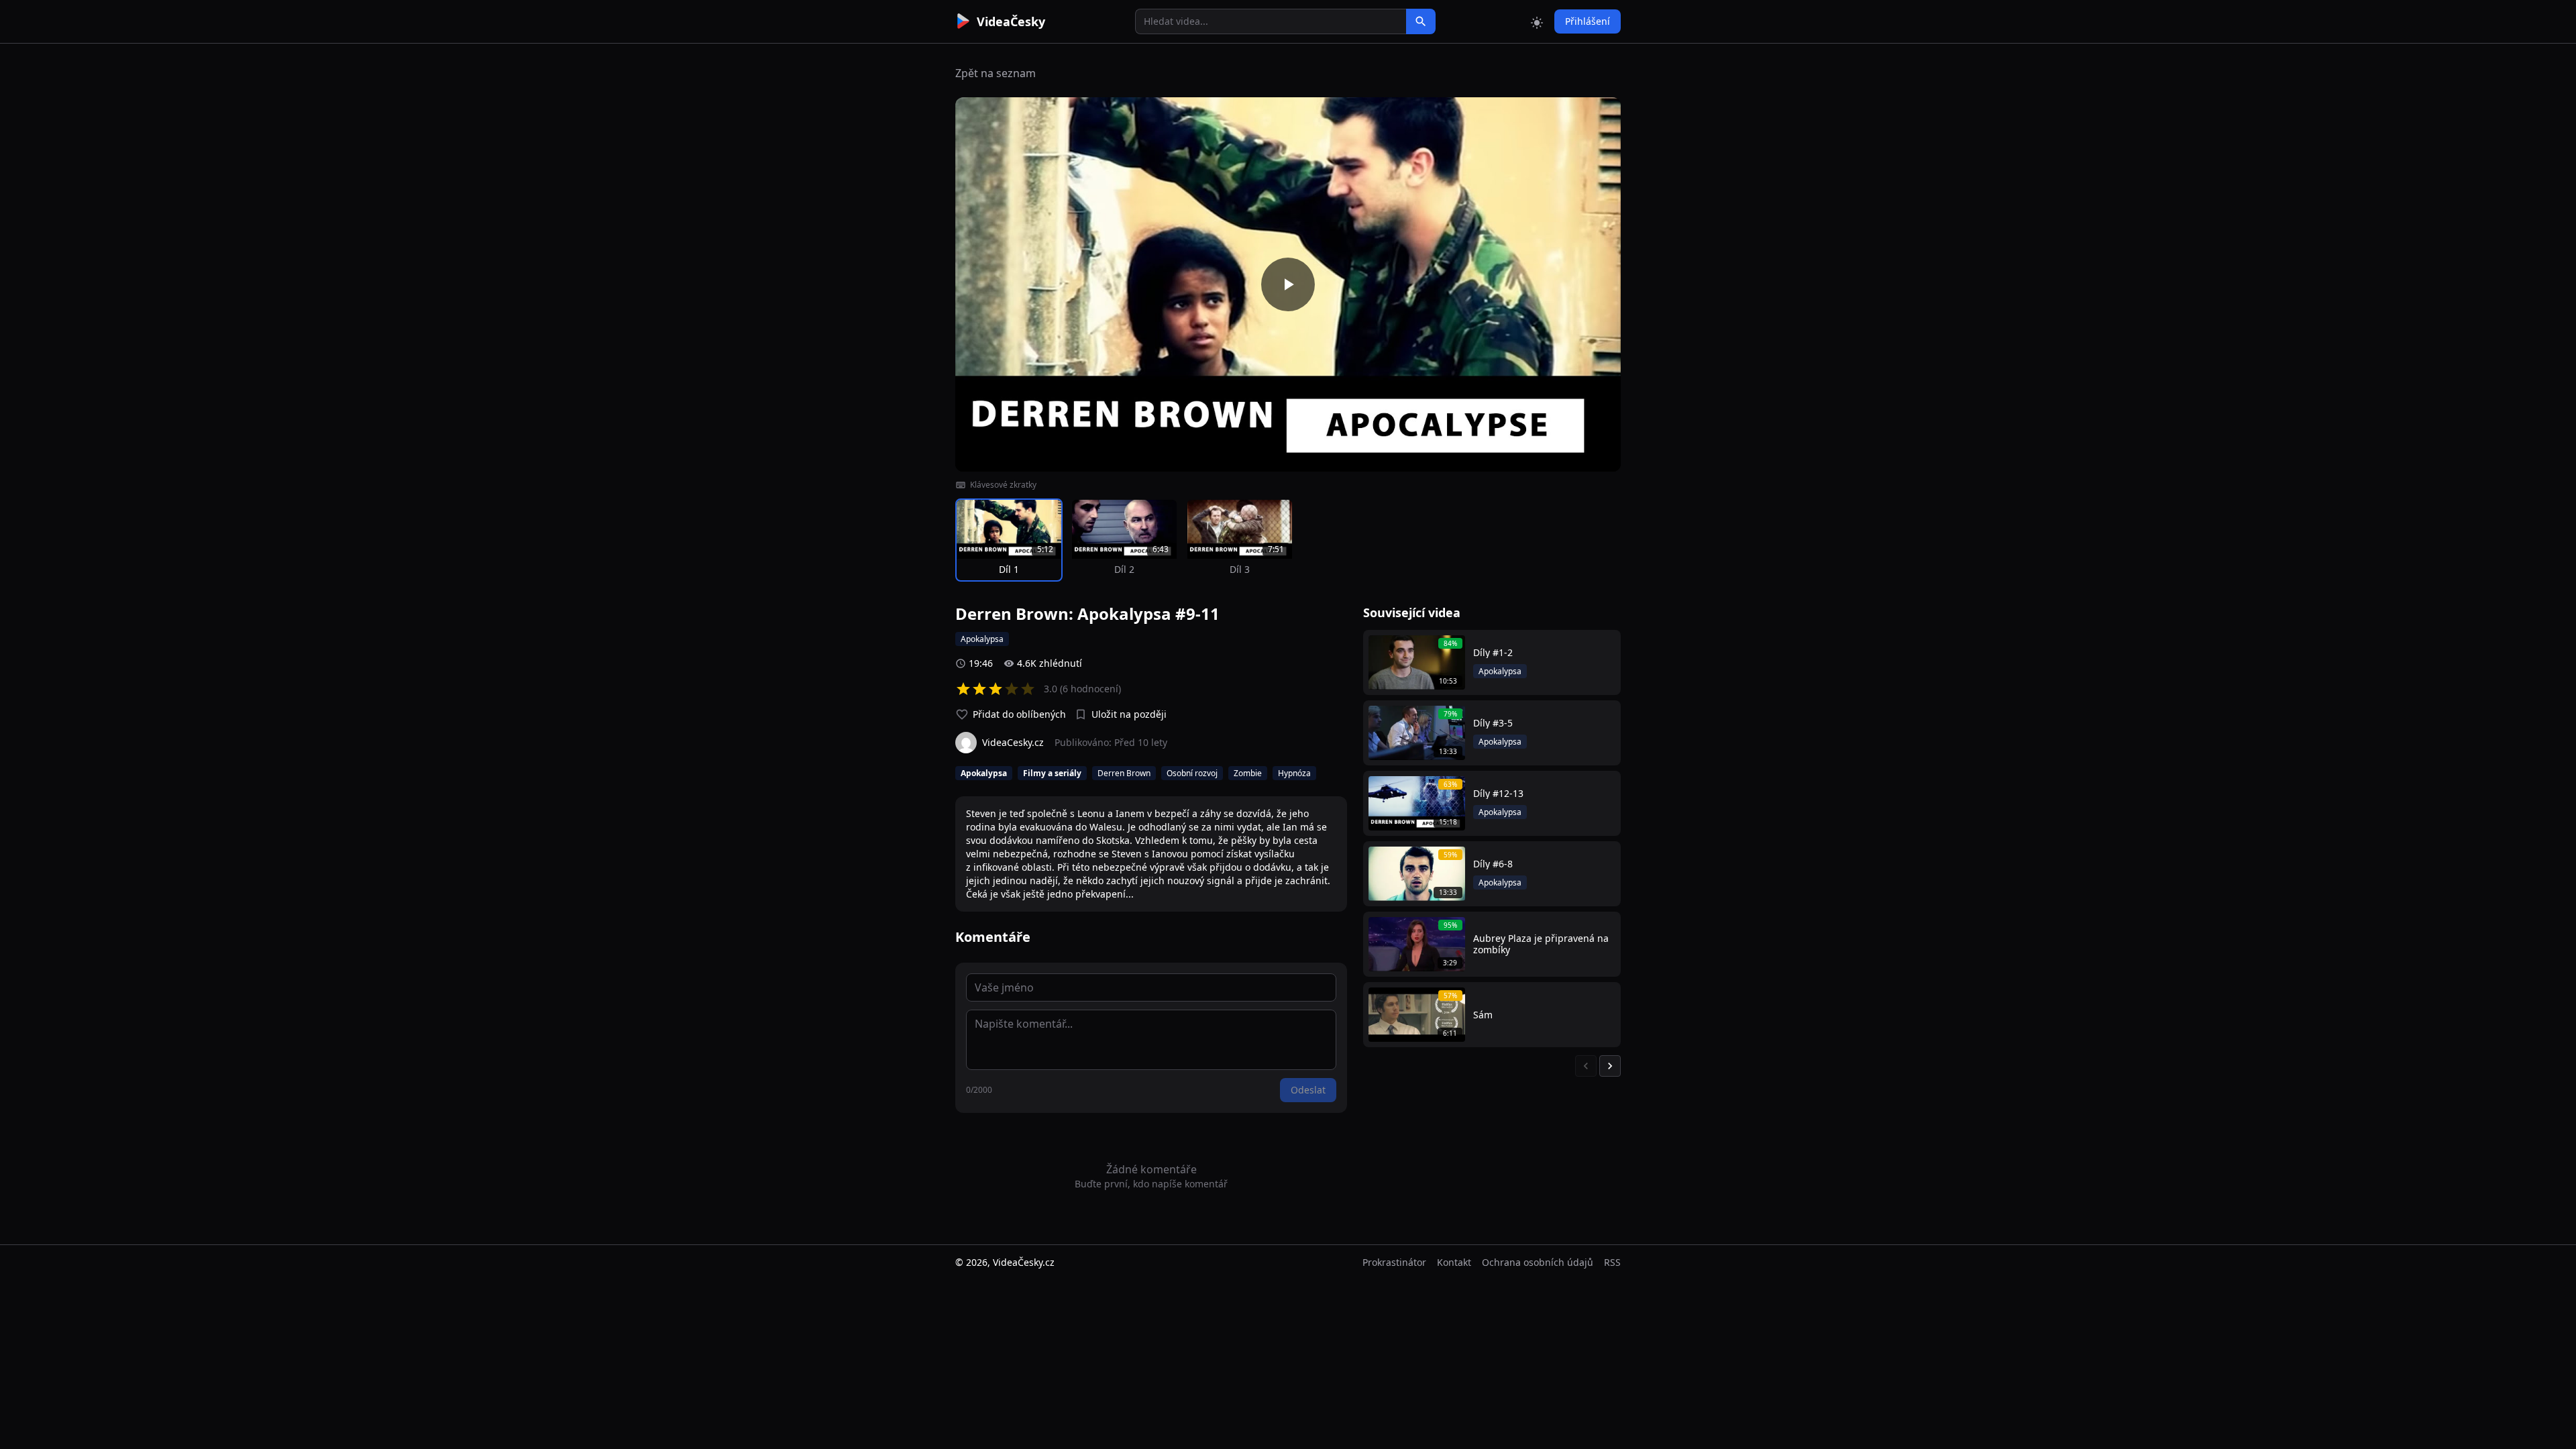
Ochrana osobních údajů (1538, 1262)
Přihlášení (1588, 21)
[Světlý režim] (1537, 21)
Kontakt (1454, 1262)
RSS (1612, 1262)
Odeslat (1308, 1090)
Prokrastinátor (1394, 1262)
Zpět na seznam (996, 73)
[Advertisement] (880, 245)
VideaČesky (1011, 21)
